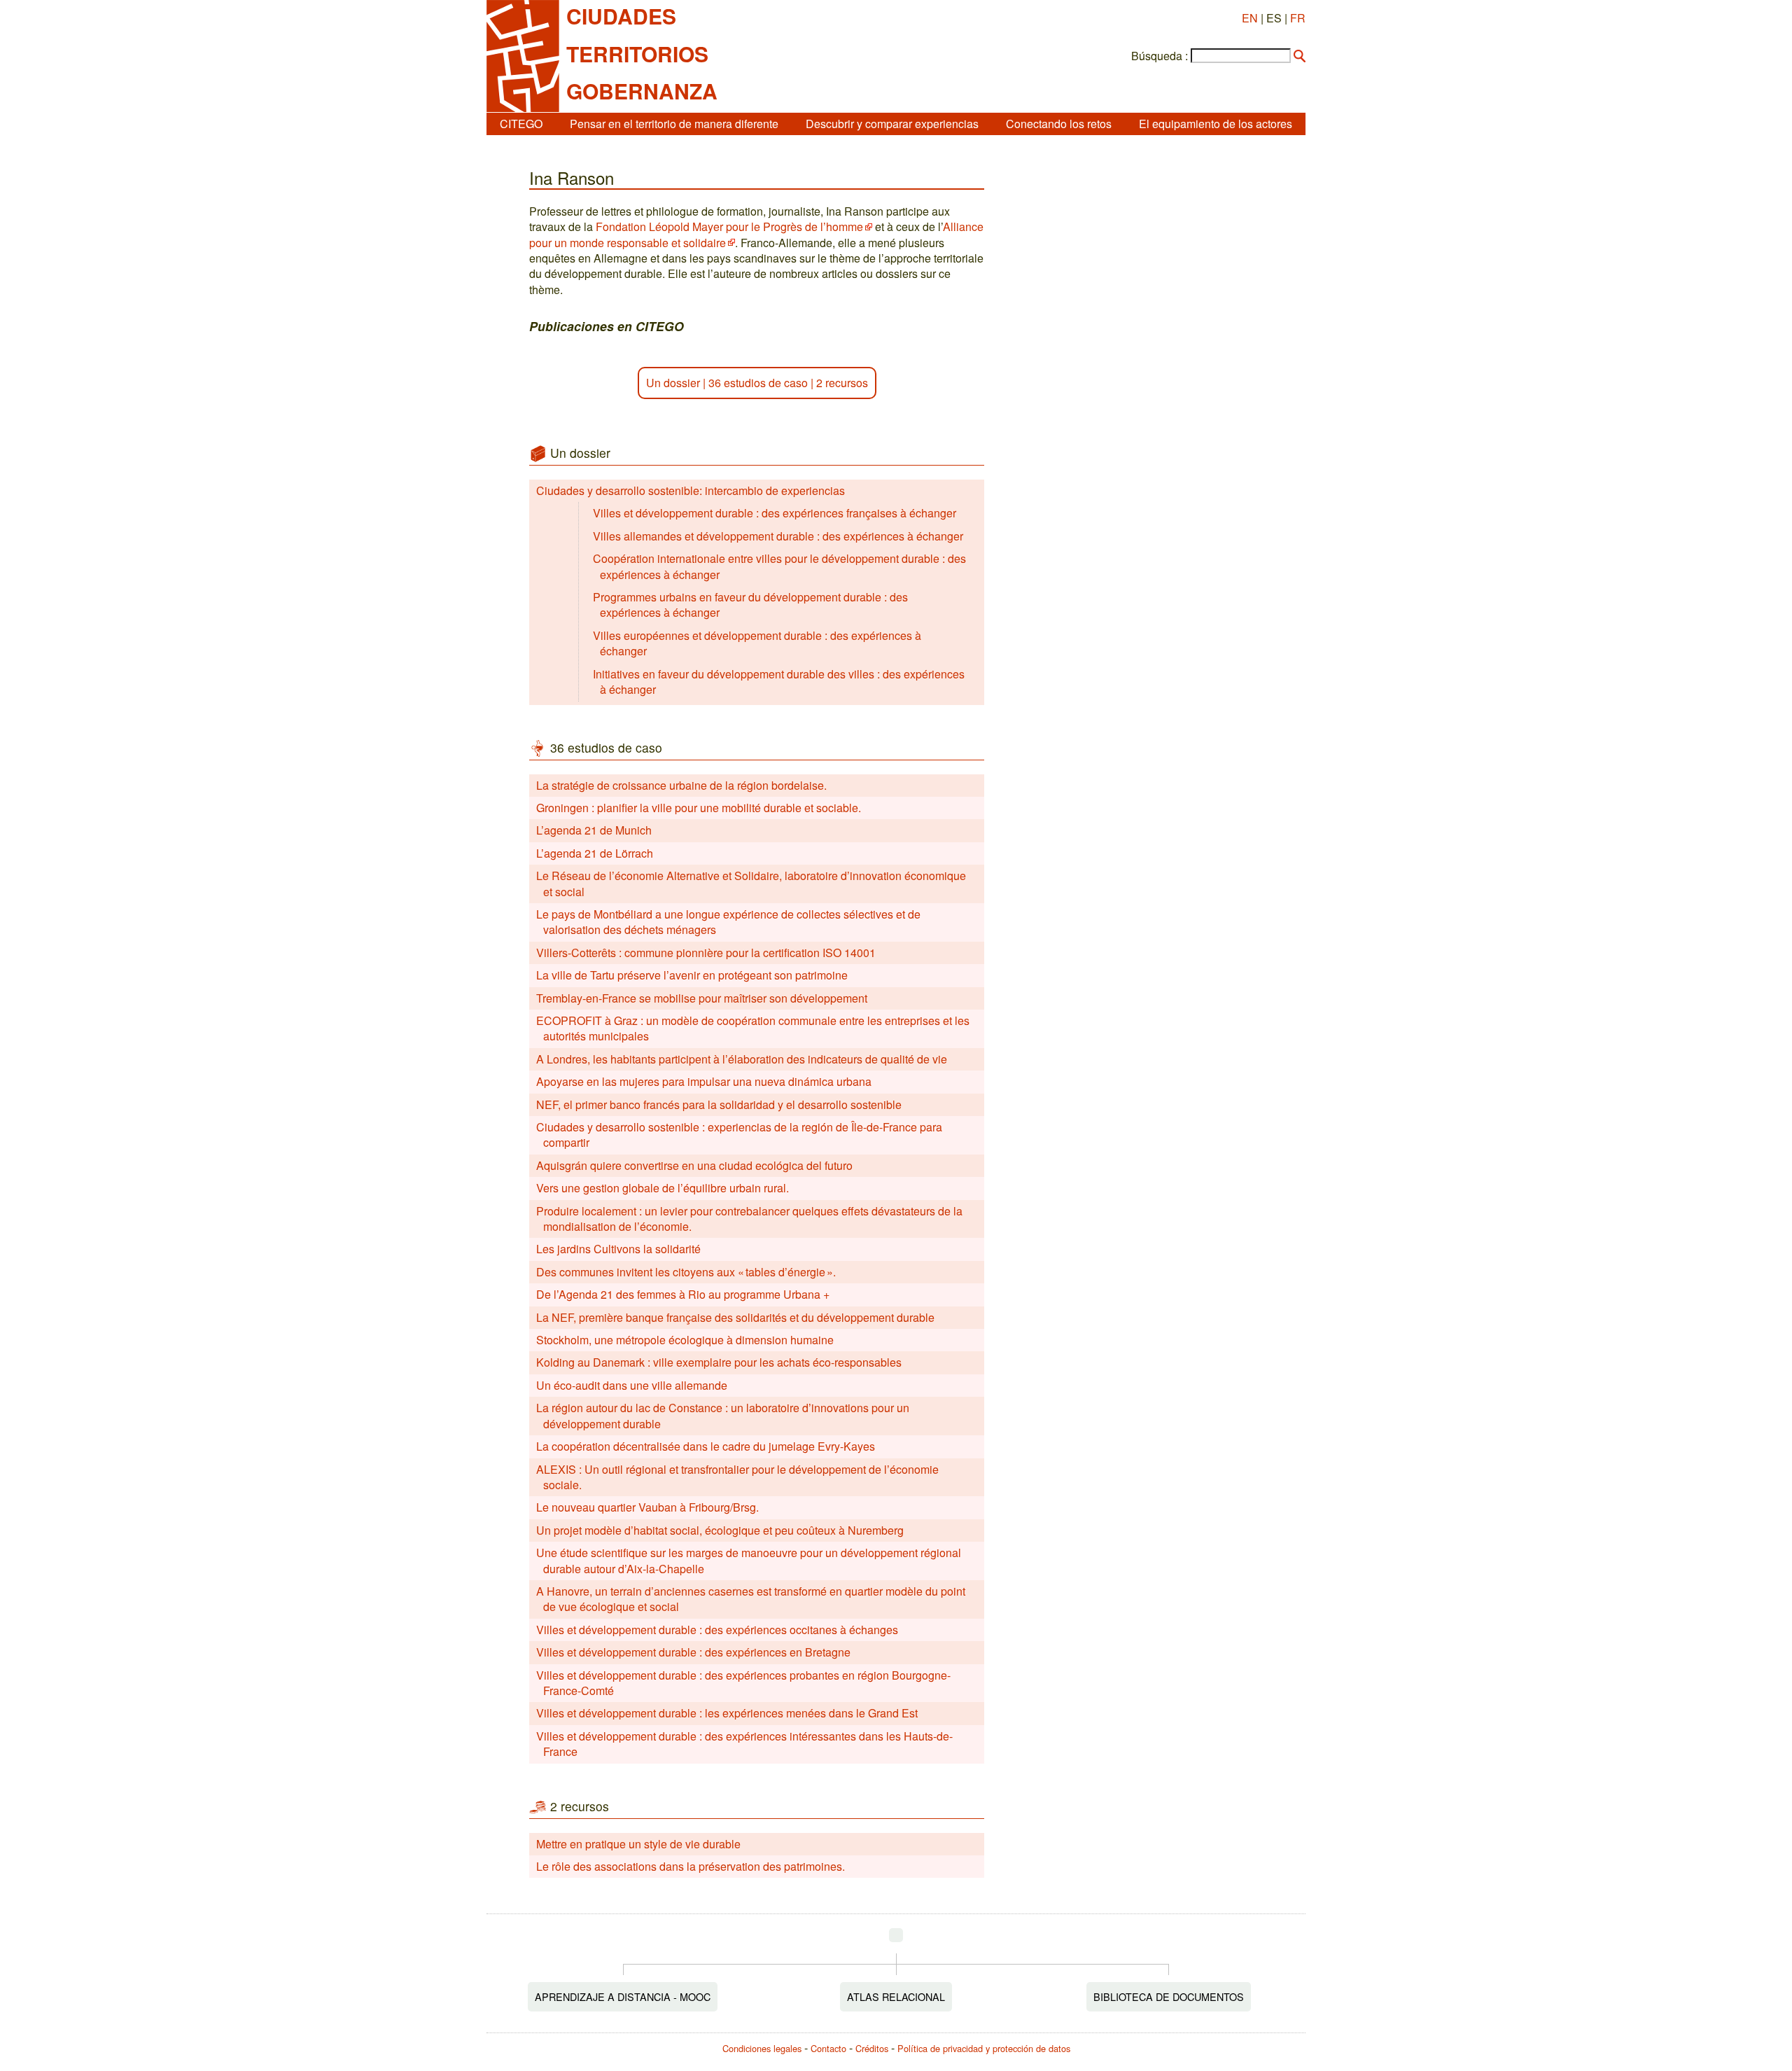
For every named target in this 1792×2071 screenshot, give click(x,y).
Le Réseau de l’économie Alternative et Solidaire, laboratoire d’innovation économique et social (751, 883)
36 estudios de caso (758, 383)
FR (1298, 18)
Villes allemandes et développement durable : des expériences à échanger (778, 536)
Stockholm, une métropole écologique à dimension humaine (685, 1340)
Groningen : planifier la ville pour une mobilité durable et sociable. (699, 808)
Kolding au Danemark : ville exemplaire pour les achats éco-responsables (719, 1362)
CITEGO (521, 124)
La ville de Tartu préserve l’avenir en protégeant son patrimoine (692, 975)
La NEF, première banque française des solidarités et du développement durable (735, 1317)
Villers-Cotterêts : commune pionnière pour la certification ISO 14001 (706, 953)
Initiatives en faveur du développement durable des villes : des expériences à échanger (779, 682)
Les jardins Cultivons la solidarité (618, 1249)
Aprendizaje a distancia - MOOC (623, 1996)
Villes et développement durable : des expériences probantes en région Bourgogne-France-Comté (743, 1683)
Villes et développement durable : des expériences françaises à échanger (775, 513)
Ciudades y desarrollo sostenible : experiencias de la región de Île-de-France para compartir (739, 1135)
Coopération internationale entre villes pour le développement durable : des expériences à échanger (779, 566)
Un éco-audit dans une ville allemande (632, 1385)
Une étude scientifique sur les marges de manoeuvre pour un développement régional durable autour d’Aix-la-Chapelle (749, 1560)
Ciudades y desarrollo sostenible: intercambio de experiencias (691, 490)
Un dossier (673, 383)
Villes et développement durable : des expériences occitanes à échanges (717, 1630)
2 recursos (842, 383)
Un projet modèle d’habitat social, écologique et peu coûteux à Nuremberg (720, 1530)
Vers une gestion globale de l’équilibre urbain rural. (663, 1188)
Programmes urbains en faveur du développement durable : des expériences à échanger (750, 605)
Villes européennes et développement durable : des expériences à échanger (757, 643)
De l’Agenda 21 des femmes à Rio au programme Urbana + (683, 1294)
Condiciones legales (762, 2048)
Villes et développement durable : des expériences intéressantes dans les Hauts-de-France (744, 1744)
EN (1250, 18)
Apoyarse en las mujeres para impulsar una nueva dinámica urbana (704, 1081)
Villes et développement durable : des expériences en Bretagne (693, 1652)
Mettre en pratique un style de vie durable (638, 1844)
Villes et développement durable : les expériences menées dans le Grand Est (727, 1713)
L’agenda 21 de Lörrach (595, 853)
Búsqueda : (1160, 56)
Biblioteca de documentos (1169, 1996)
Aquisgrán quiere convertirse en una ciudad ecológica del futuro (694, 1165)
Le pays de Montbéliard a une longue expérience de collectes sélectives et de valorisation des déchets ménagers (728, 922)
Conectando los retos (1059, 124)
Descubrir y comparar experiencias (892, 124)
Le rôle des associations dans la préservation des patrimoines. (691, 1866)
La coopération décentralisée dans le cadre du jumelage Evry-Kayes (706, 1446)
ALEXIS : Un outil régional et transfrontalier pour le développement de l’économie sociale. (737, 1477)
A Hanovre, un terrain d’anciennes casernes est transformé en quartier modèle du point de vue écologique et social (751, 1599)
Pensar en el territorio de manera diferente (674, 124)
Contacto (828, 2048)
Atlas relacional (896, 1996)
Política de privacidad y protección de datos (984, 2048)
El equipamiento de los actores (1216, 124)
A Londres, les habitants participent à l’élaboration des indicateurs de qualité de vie (742, 1059)
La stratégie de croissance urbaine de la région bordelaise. (681, 785)
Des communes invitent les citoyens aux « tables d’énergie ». (686, 1272)
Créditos (872, 2048)
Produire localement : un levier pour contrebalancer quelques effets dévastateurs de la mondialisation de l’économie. (749, 1219)
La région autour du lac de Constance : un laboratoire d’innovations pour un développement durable (723, 1415)
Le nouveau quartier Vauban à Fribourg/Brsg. (647, 1507)
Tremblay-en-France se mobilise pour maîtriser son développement (702, 998)
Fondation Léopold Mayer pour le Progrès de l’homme (729, 226)
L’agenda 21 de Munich (594, 830)
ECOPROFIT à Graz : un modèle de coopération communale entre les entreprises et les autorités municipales (753, 1028)
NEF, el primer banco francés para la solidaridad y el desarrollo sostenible (719, 1104)
